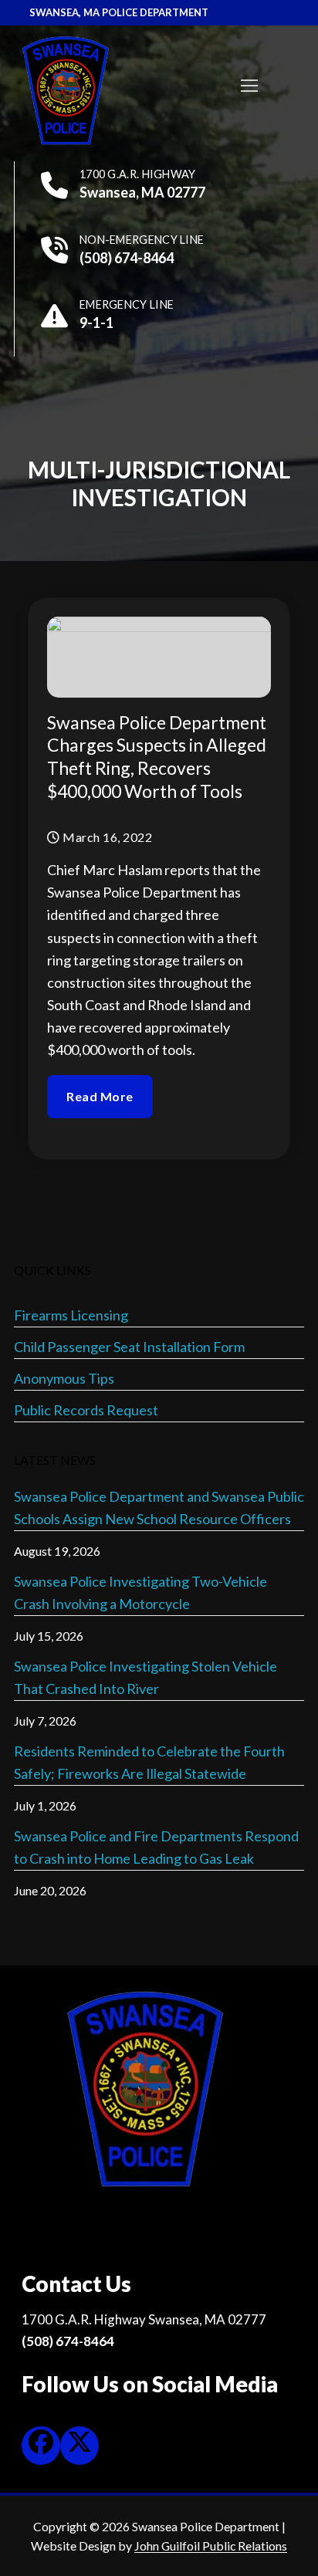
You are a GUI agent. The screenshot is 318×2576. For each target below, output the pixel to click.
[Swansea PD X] (79, 2446)
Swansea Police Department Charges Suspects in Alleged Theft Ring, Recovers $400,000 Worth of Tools (157, 757)
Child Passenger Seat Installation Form (129, 1347)
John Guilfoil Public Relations (211, 2546)
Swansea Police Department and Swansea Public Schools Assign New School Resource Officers (159, 1508)
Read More (100, 1096)
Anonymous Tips (64, 1378)
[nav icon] (249, 85)
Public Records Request (86, 1410)
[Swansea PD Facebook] (41, 2446)
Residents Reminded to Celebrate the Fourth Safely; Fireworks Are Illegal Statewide (149, 1762)
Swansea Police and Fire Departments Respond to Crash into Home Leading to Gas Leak (156, 1847)
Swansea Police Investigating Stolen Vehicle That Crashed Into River (145, 1677)
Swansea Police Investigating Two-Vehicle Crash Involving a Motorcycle (140, 1592)
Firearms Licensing (71, 1315)
